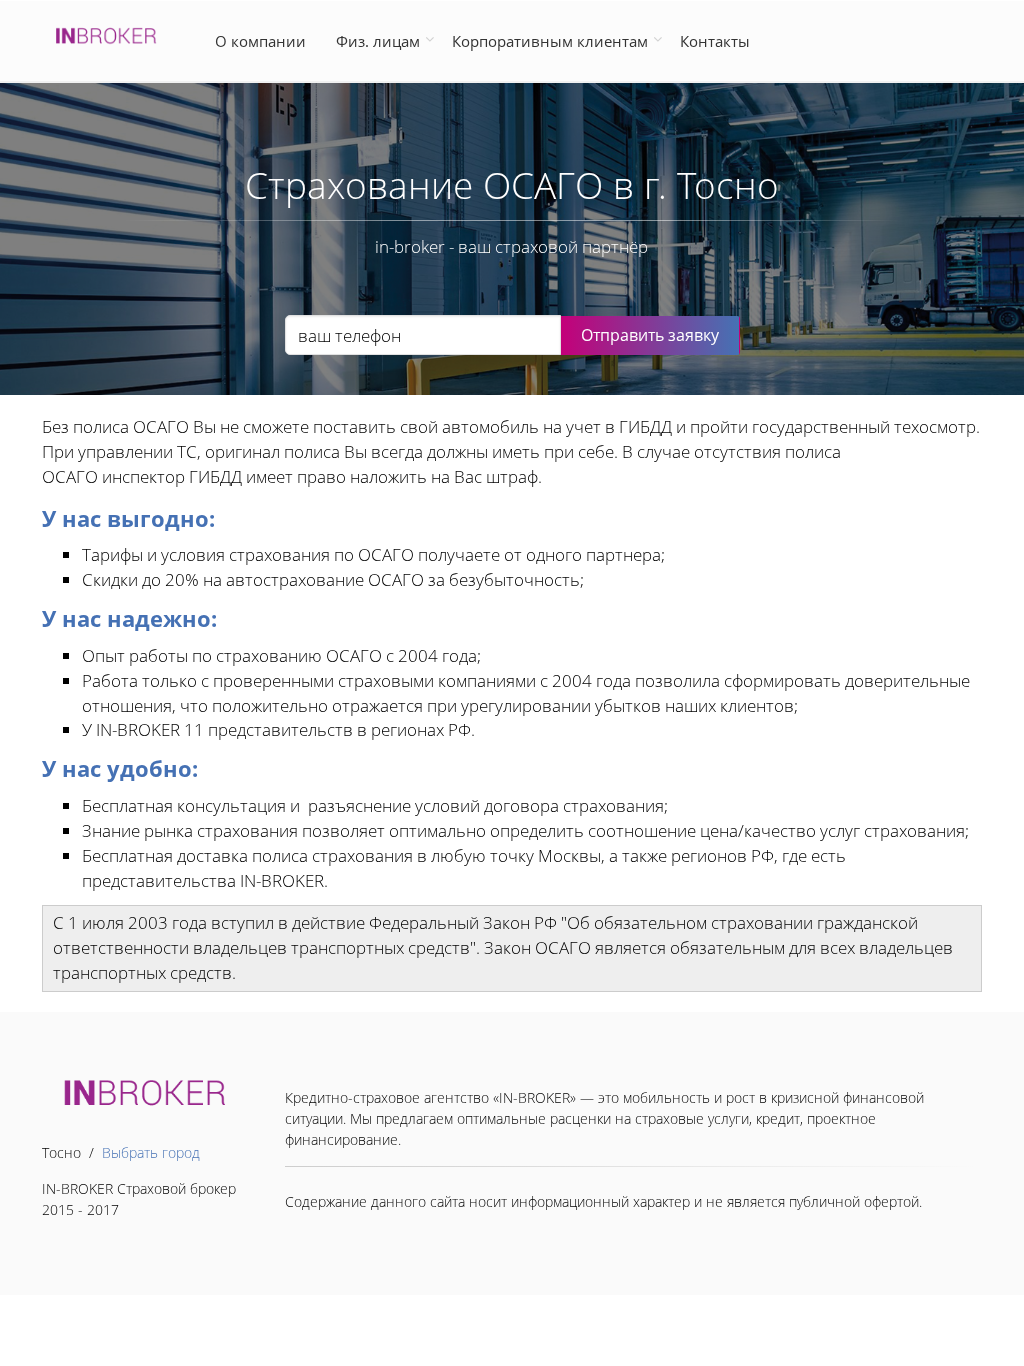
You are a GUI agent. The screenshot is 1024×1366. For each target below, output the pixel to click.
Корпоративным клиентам (550, 41)
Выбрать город (151, 1152)
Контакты (715, 41)
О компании (264, 41)
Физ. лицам (378, 41)
